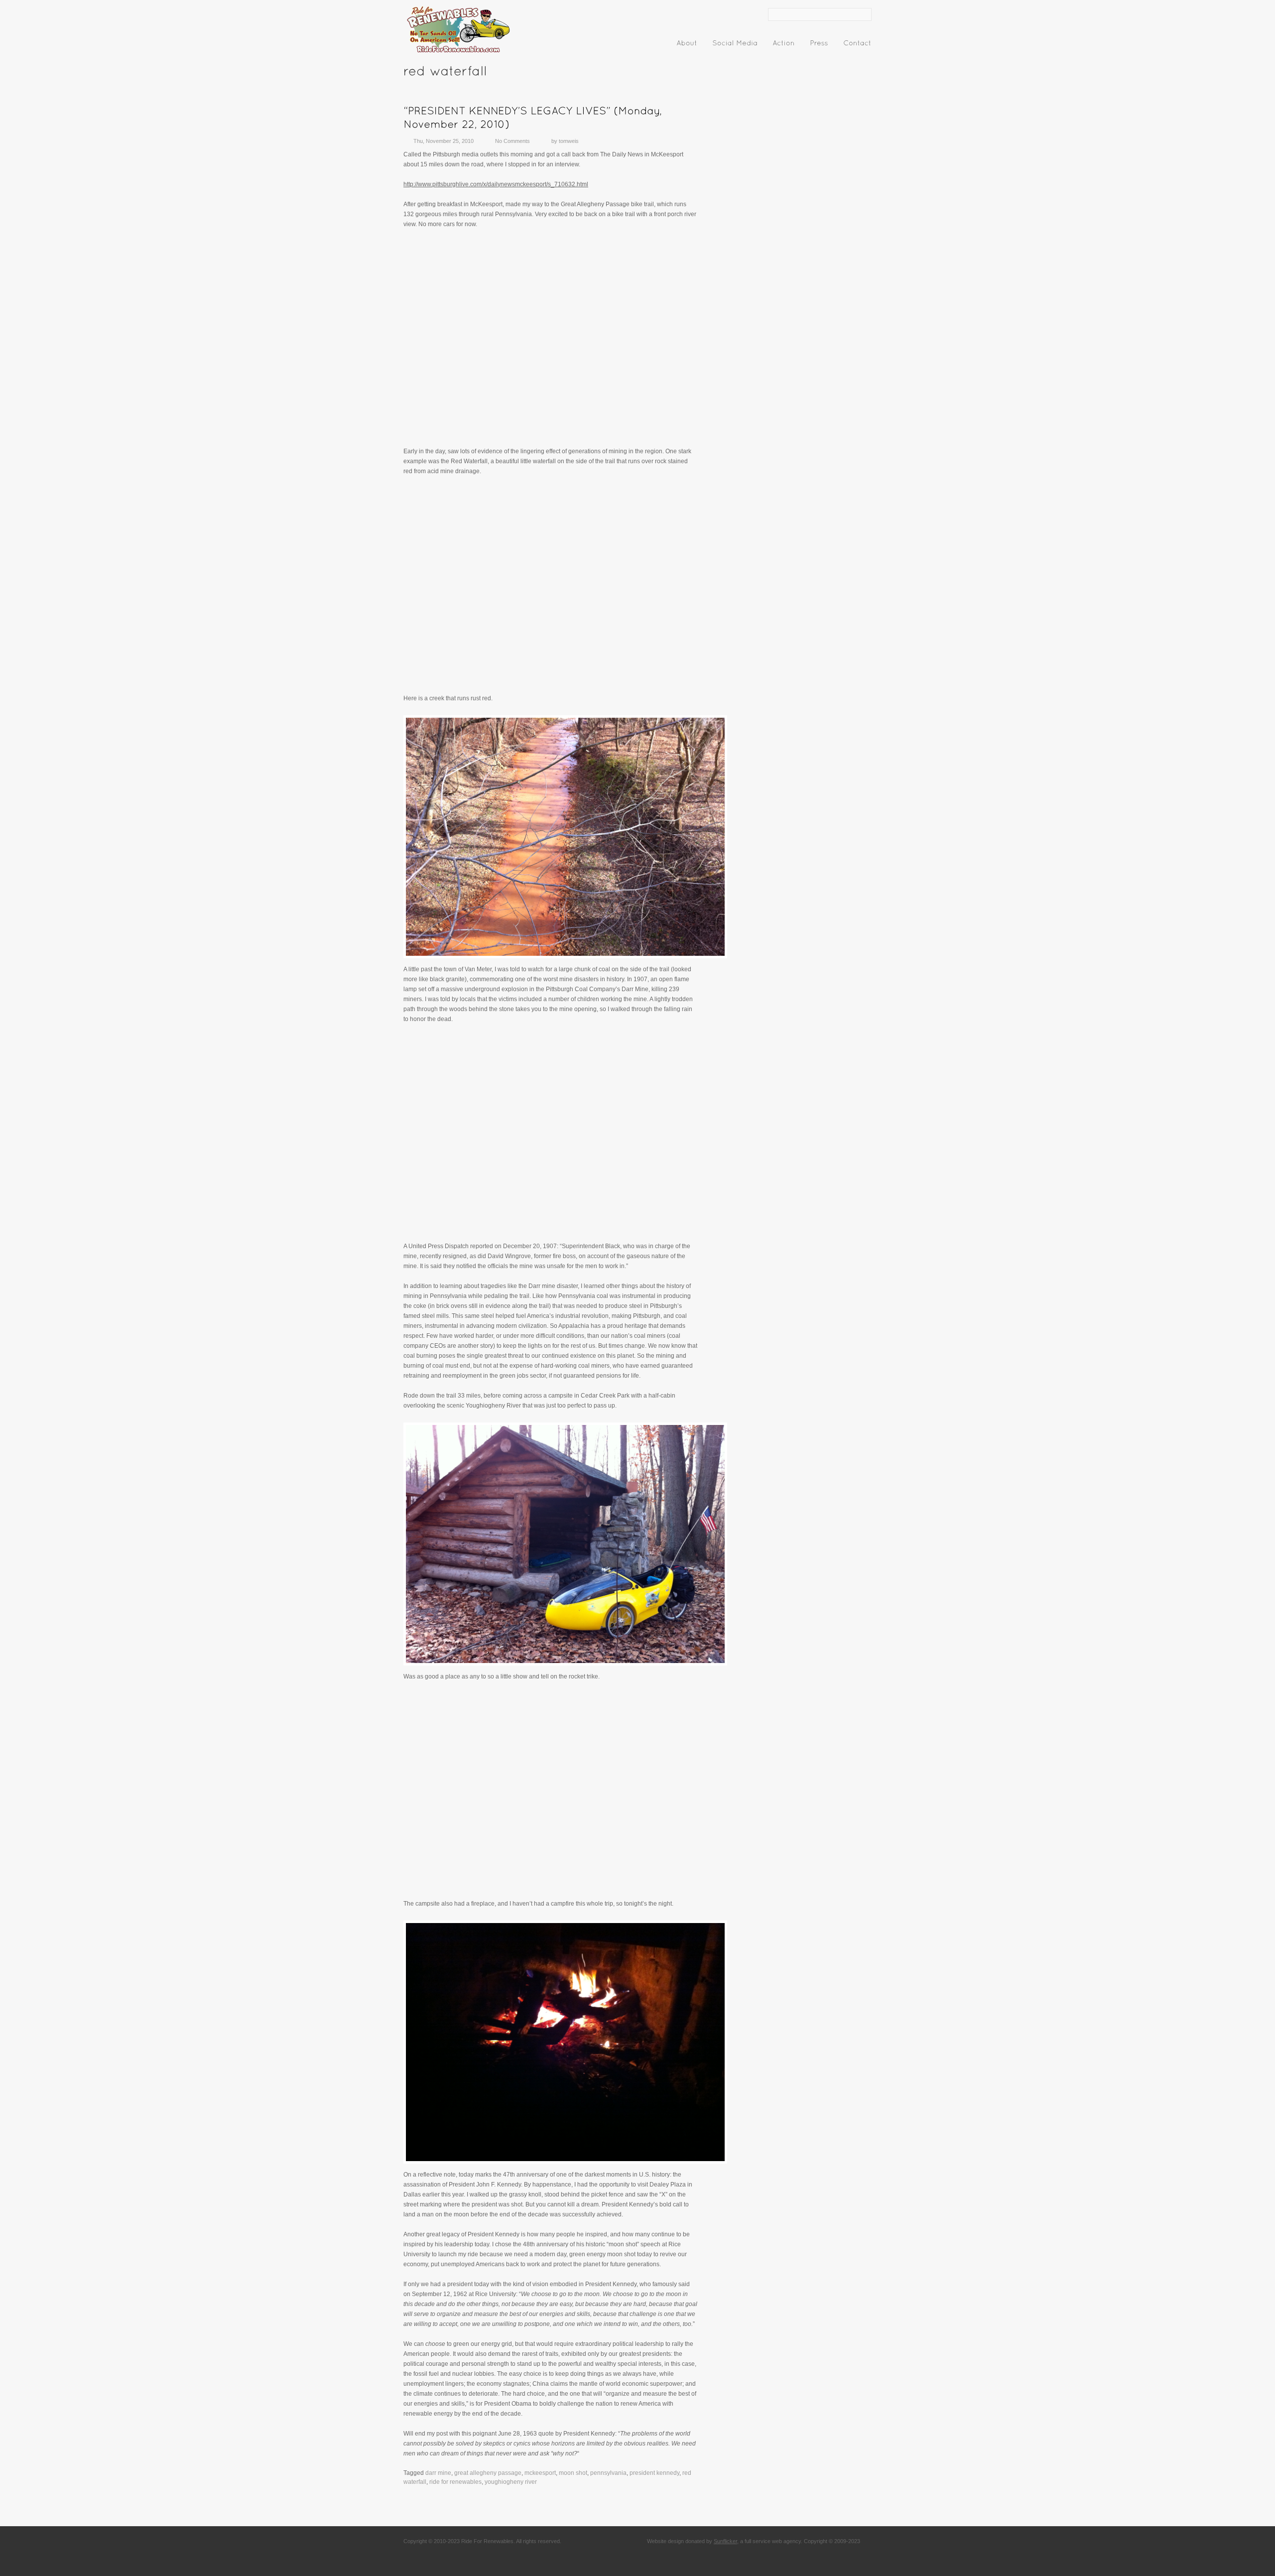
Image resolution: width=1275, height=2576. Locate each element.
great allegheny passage (488, 2473)
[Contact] (857, 45)
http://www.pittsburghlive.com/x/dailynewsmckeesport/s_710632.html (496, 184)
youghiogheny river (511, 2482)
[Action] (784, 45)
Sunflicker (725, 2541)
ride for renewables (455, 2482)
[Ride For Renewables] (458, 53)
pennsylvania (608, 2473)
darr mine (438, 2473)
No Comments (512, 141)
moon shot (573, 2473)
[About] (687, 45)
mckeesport (540, 2473)
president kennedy (654, 2473)
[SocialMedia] (735, 45)
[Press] (819, 45)
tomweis (569, 141)
